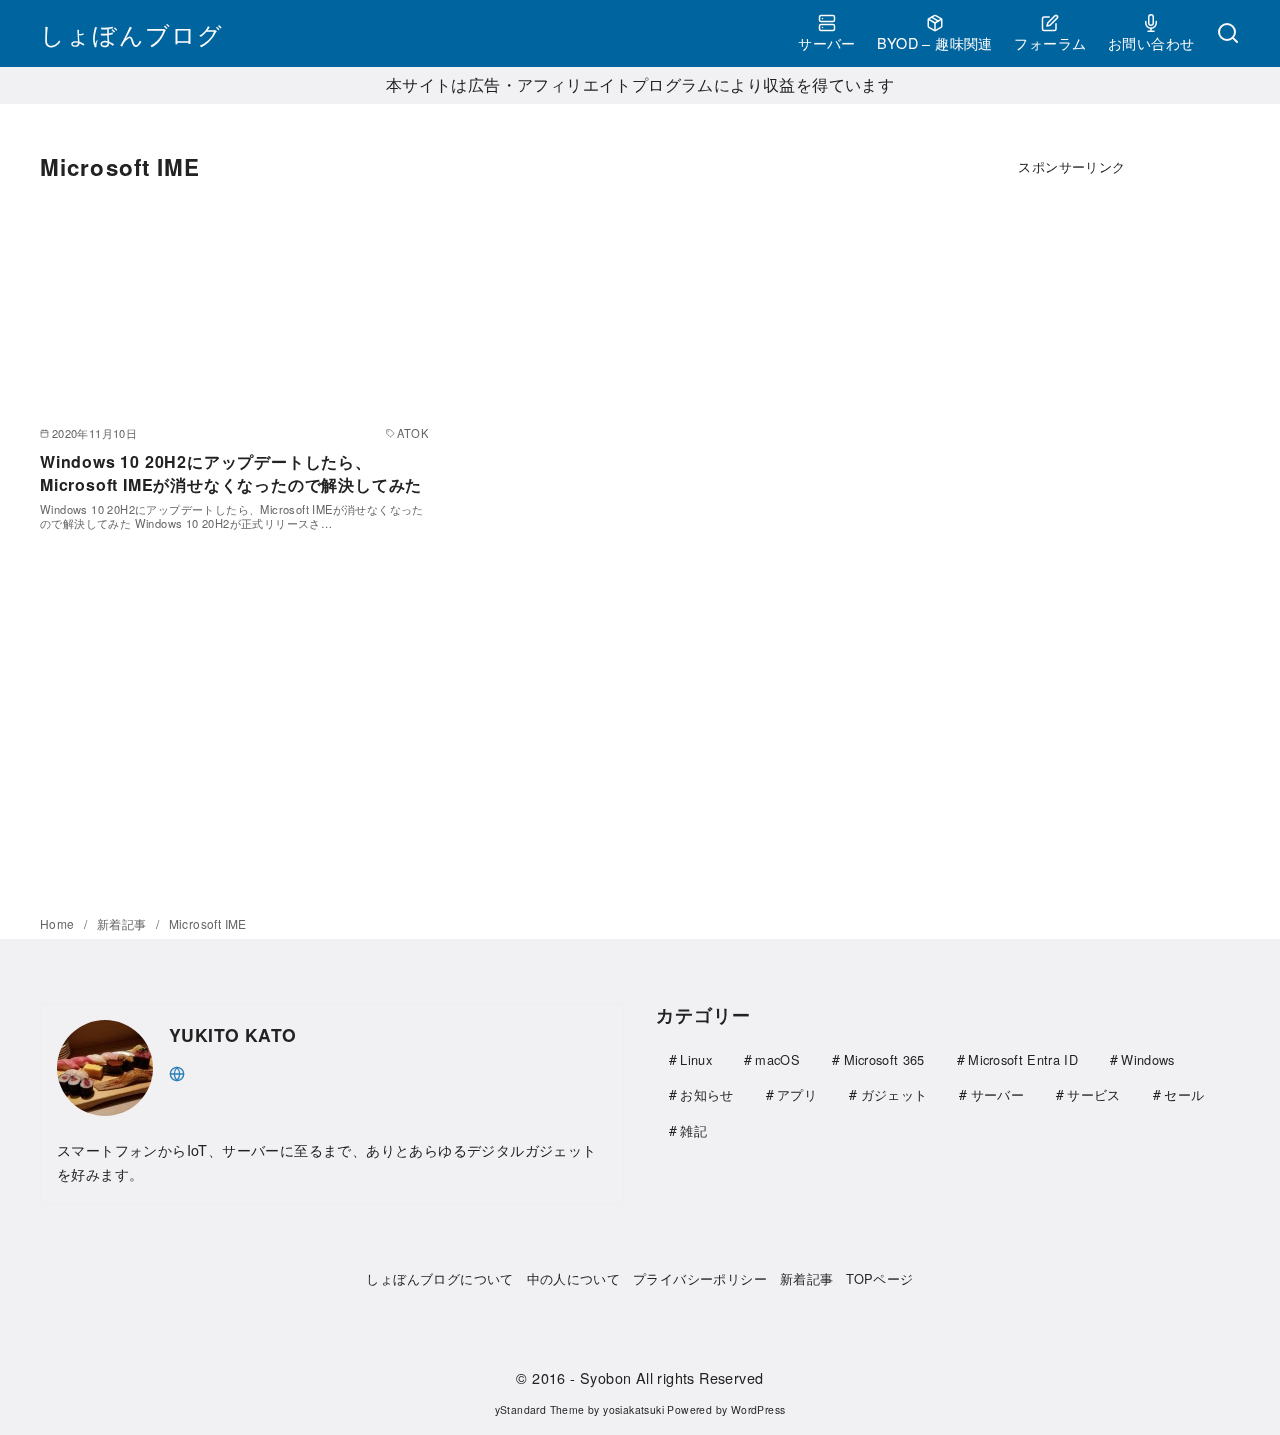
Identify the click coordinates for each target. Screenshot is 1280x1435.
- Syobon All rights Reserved (666, 1377)
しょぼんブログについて (439, 1278)
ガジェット (894, 1094)
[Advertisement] (1072, 506)
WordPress (758, 1409)
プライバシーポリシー (700, 1278)
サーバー (827, 42)
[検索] (1228, 34)
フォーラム (1050, 42)
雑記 (693, 1130)
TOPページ (879, 1278)
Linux (696, 1059)
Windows (1147, 1059)
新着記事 (123, 923)
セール (1184, 1094)
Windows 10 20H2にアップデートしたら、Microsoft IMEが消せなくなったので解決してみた (231, 472)
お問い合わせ (1151, 42)
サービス (1093, 1094)
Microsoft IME (208, 923)
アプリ (797, 1094)
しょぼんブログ (131, 33)
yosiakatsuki (633, 1409)
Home (59, 923)
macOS (777, 1059)
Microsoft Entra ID (1023, 1059)
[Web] (177, 1071)
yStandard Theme (540, 1409)
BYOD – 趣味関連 (934, 42)
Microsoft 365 (884, 1059)
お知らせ (706, 1094)
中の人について (574, 1278)
